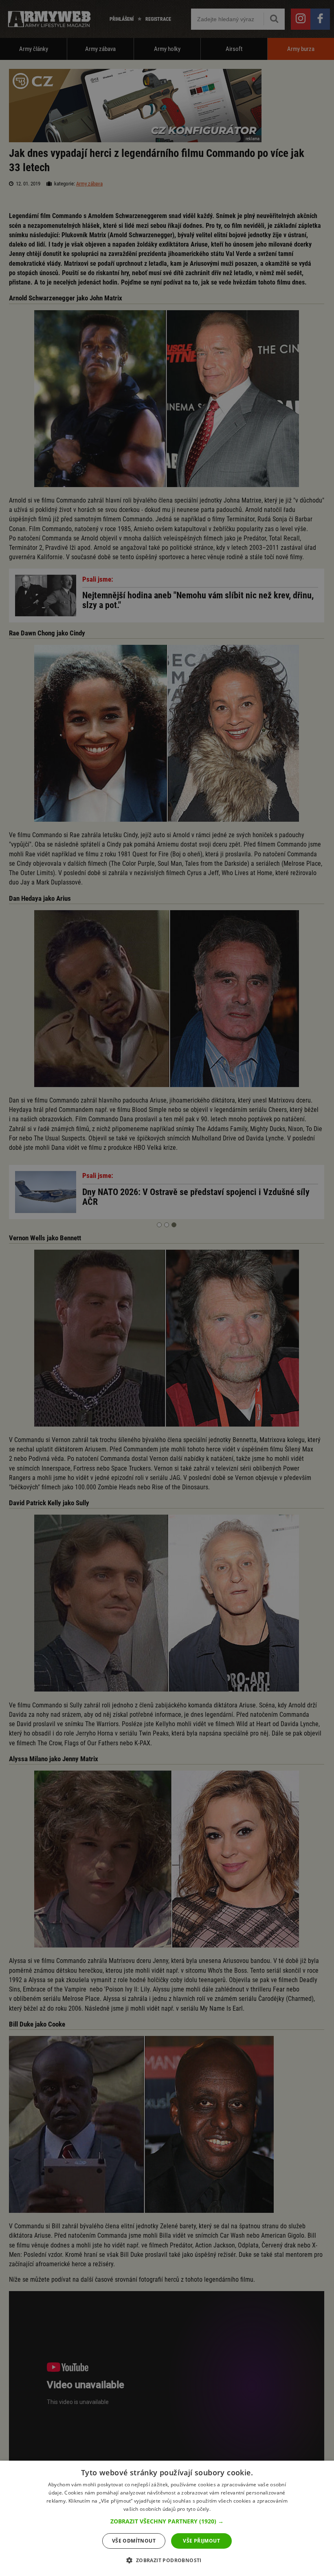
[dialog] (167, 2518)
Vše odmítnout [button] (134, 2541)
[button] (167, 2521)
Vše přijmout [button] (201, 2541)
